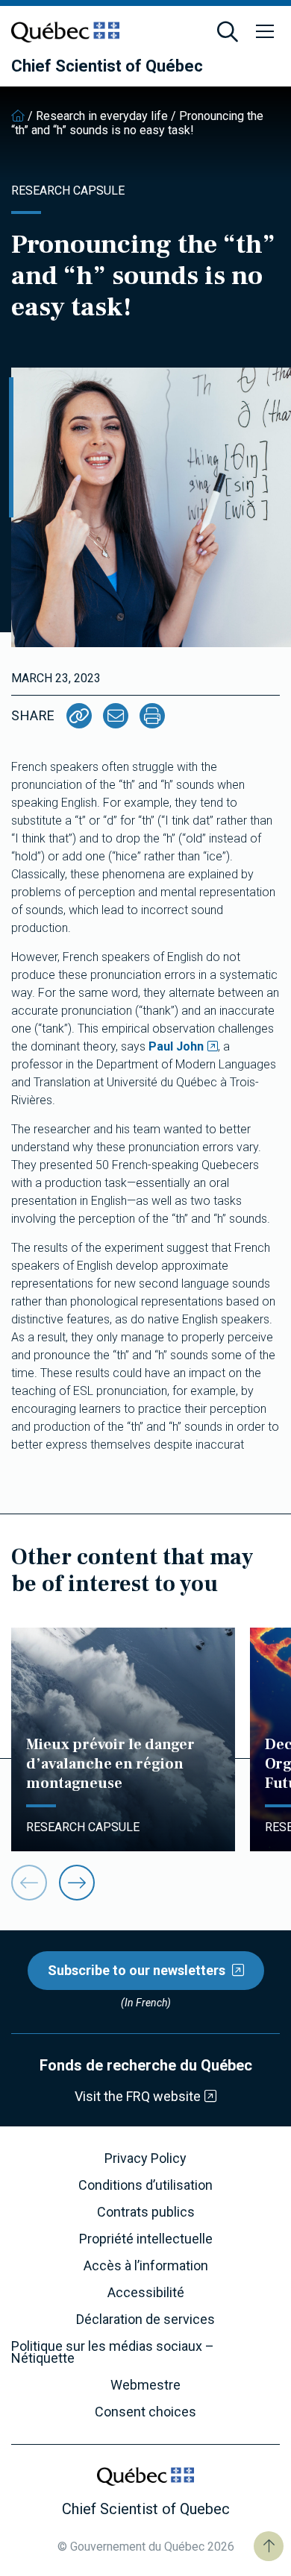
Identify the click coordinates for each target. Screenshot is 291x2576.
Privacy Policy (145, 2158)
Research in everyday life (102, 116)
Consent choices (145, 2412)
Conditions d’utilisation (145, 2185)
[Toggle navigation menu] (265, 32)
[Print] (152, 716)
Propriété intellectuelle (146, 2239)
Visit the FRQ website (138, 2096)
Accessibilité (146, 2293)
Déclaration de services (145, 2320)
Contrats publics (146, 2212)
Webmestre (145, 2385)
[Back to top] (269, 2546)
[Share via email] (116, 716)
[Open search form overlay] (228, 32)
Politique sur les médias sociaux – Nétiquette (113, 2352)
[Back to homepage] (18, 116)
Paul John (176, 1046)
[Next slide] (77, 1883)
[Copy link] (79, 716)
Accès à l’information (146, 2266)
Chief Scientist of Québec (107, 66)
